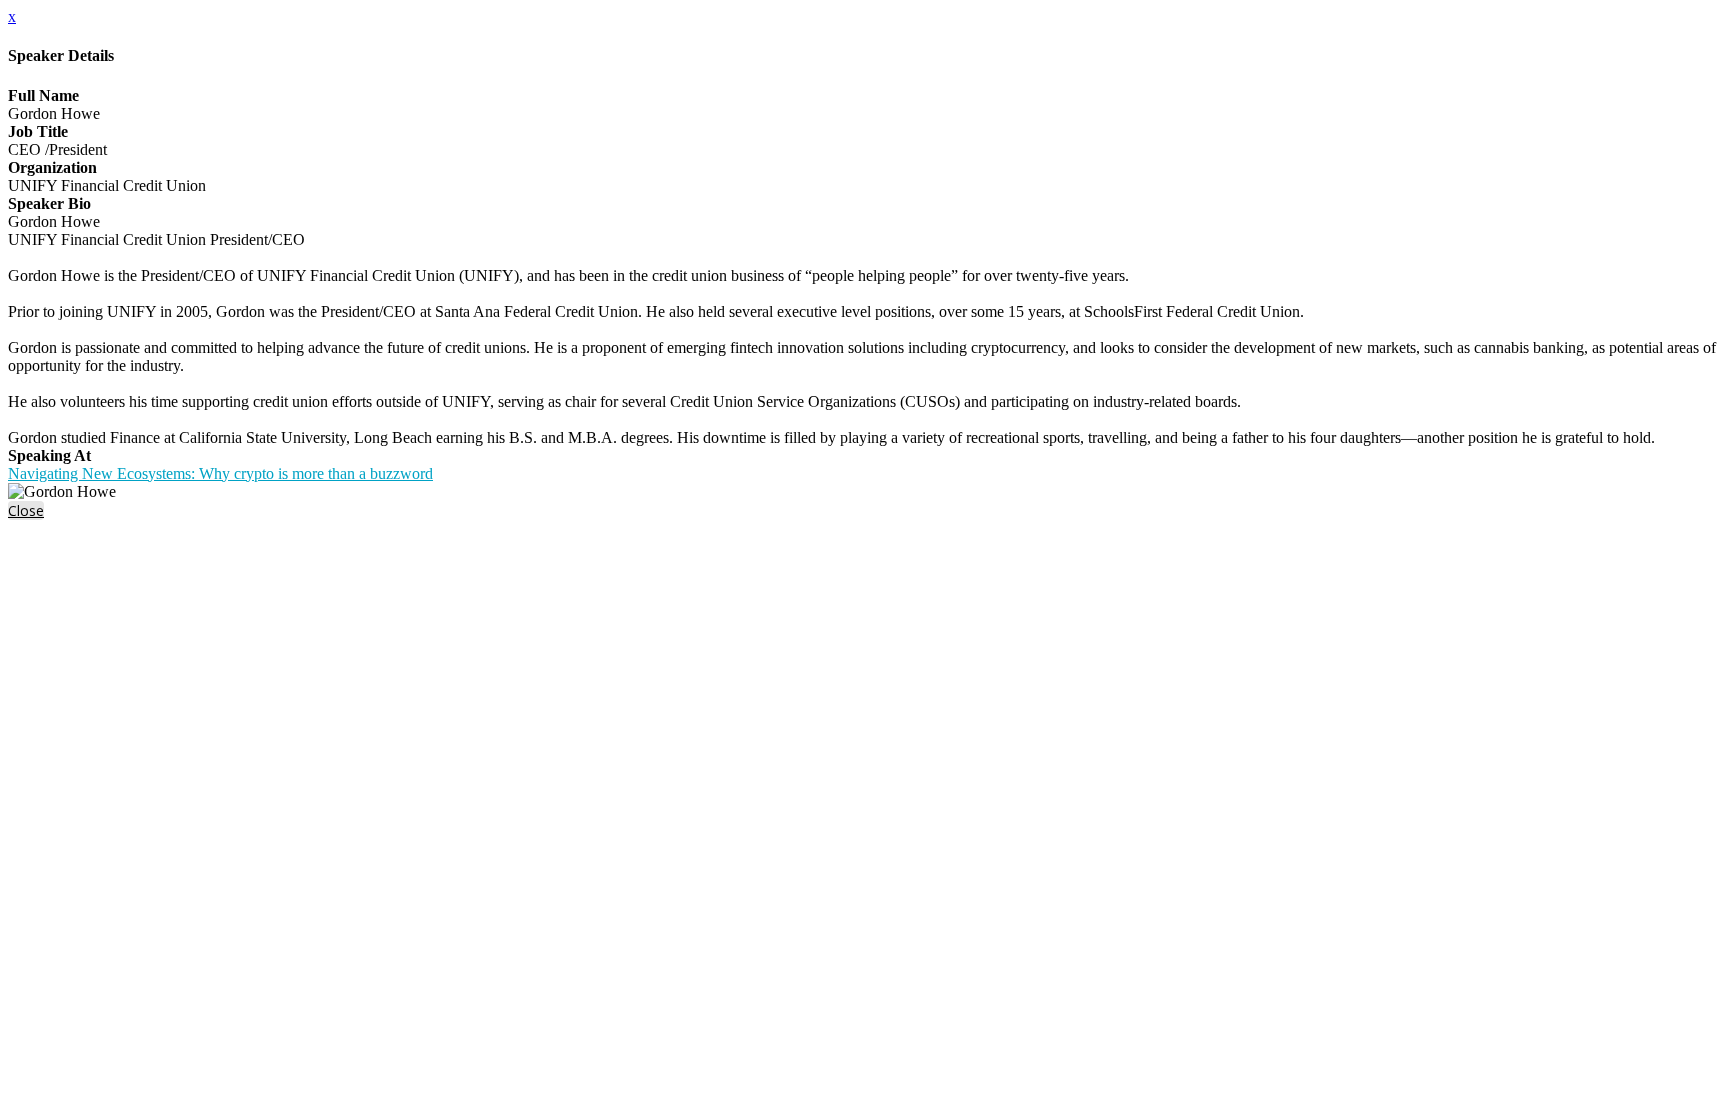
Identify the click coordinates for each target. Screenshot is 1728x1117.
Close (26, 510)
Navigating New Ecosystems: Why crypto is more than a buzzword (220, 473)
